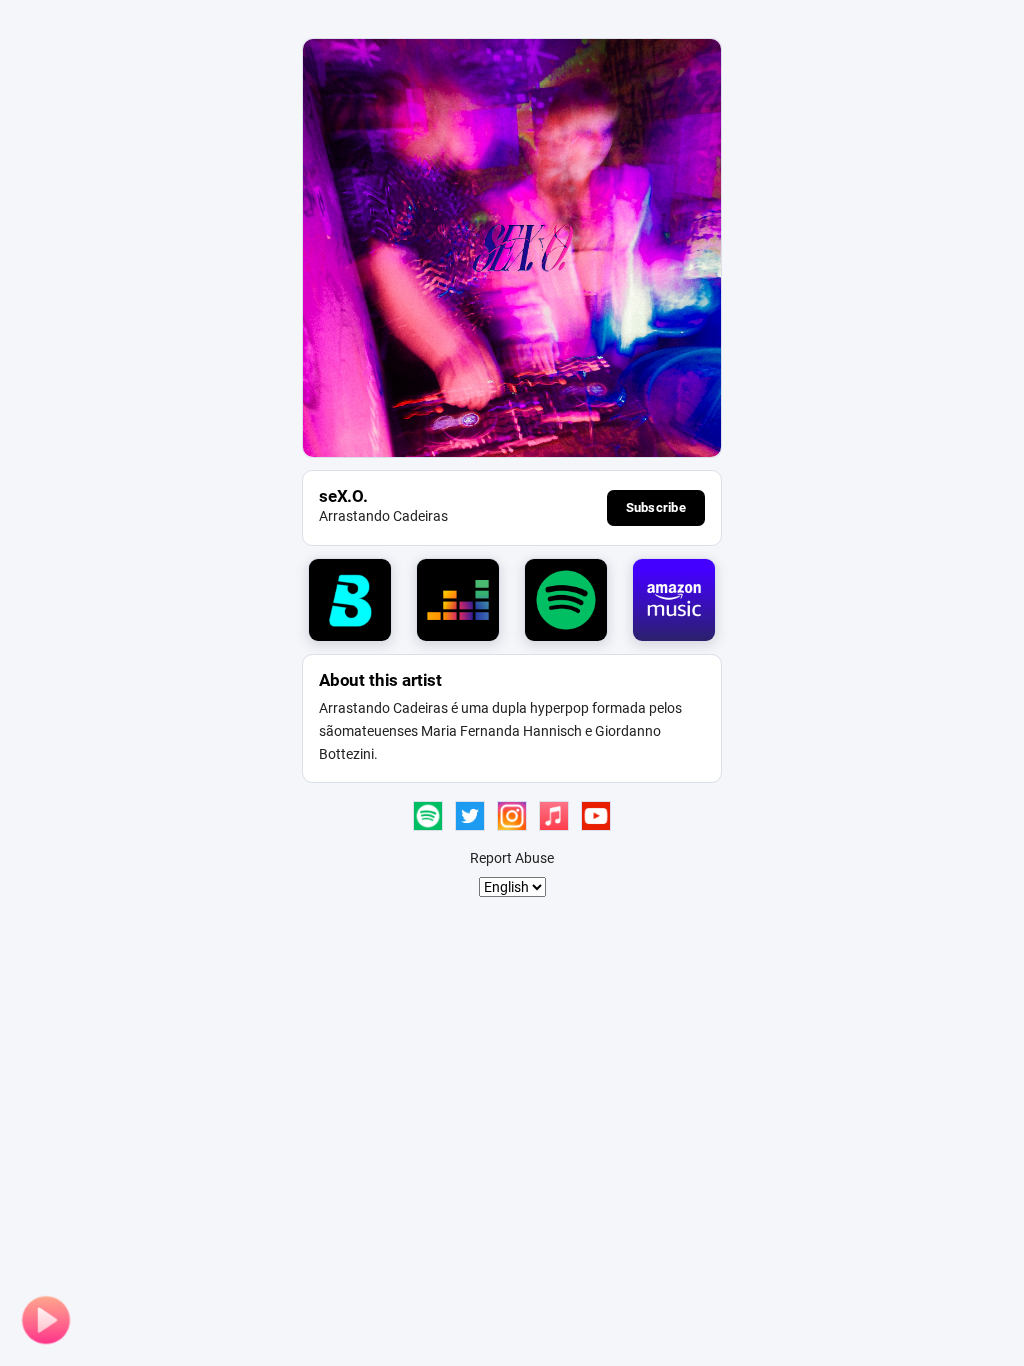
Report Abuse (512, 858)
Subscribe (656, 507)
